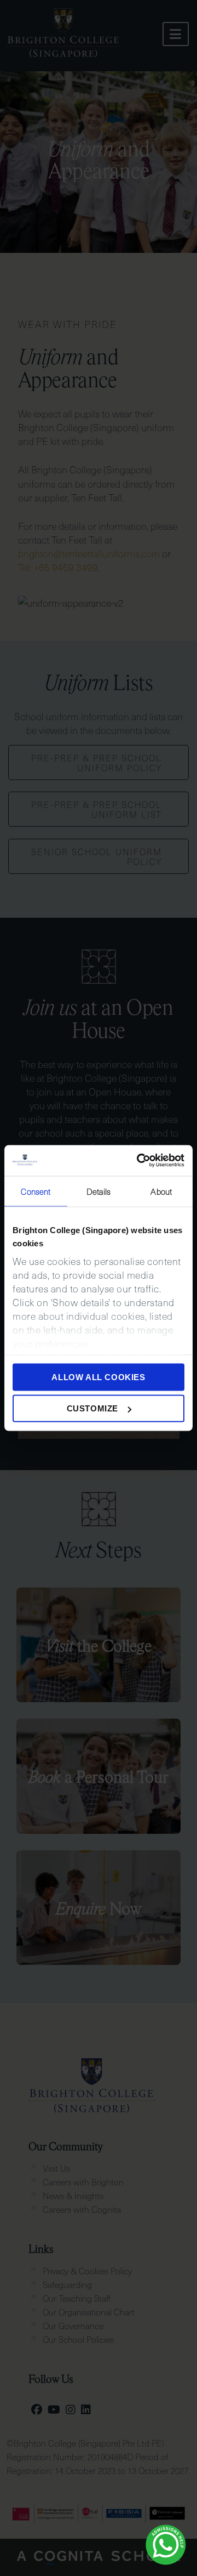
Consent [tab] (36, 1191)
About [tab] (161, 1191)
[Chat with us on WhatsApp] (166, 2545)
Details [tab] (99, 1191)
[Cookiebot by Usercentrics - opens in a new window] (139, 1161)
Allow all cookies (98, 1377)
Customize (92, 1408)
